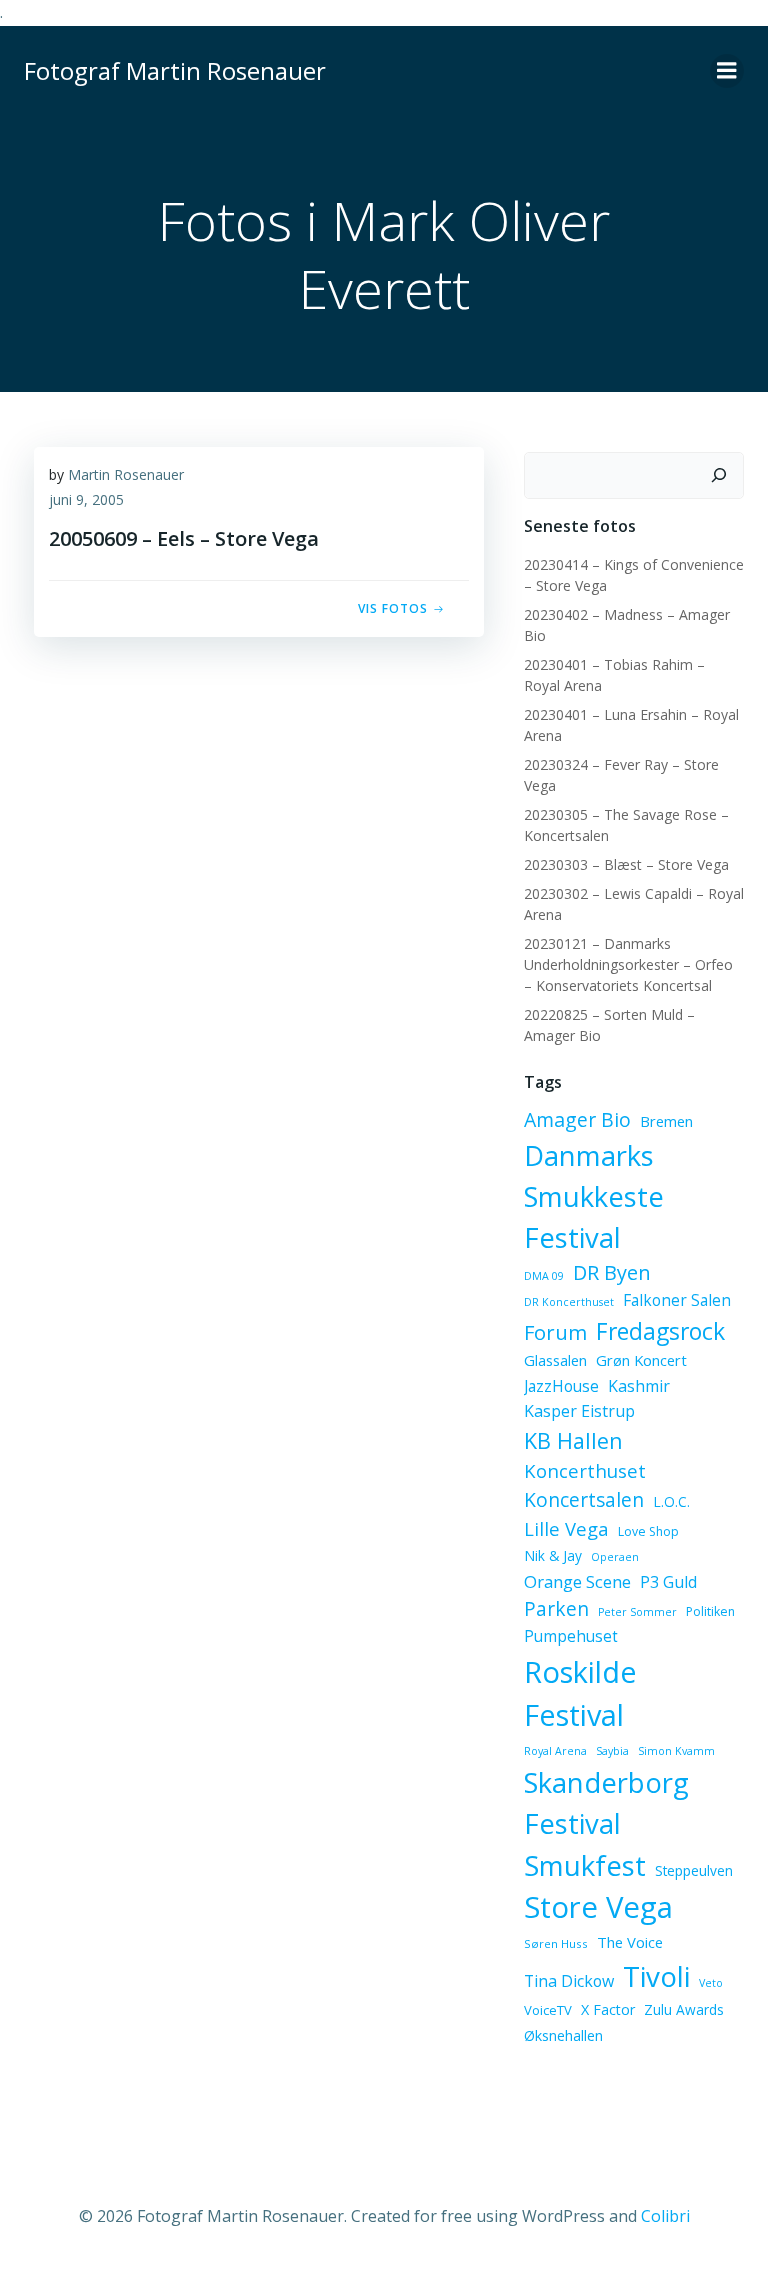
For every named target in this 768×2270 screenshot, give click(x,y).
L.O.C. (671, 1501)
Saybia (612, 1751)
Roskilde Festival (580, 1693)
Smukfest (585, 1865)
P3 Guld (668, 1582)
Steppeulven (694, 1870)
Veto (711, 1983)
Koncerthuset (585, 1470)
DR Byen (612, 1272)
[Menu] (727, 71)
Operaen (615, 1557)
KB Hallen (573, 1440)
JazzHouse (561, 1386)
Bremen (666, 1121)
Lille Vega (566, 1528)
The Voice (630, 1942)
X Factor (608, 2009)
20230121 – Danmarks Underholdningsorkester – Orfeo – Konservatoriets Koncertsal (628, 964)
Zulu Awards (684, 2009)
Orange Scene (577, 1581)
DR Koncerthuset (569, 1302)
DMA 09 (544, 1276)
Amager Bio (577, 1119)
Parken (556, 1609)
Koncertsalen (584, 1500)
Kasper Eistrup (579, 1411)
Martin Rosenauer (126, 474)
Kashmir (639, 1386)
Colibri (665, 2216)
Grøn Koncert (641, 1360)
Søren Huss (556, 1943)
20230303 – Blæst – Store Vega (626, 864)
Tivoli (656, 1976)
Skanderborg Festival (606, 1803)
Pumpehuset (571, 1636)
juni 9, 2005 (86, 499)
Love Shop (648, 1531)
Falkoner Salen (677, 1300)
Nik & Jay (553, 1555)
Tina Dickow (569, 1981)
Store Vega (598, 1907)
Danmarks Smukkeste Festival (594, 1196)
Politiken (710, 1611)
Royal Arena (555, 1751)
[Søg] (719, 476)
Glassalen (555, 1360)
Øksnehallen (563, 2035)
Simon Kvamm (676, 1751)
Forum (555, 1332)
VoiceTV (548, 2010)
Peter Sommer (637, 1612)
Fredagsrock (660, 1331)
